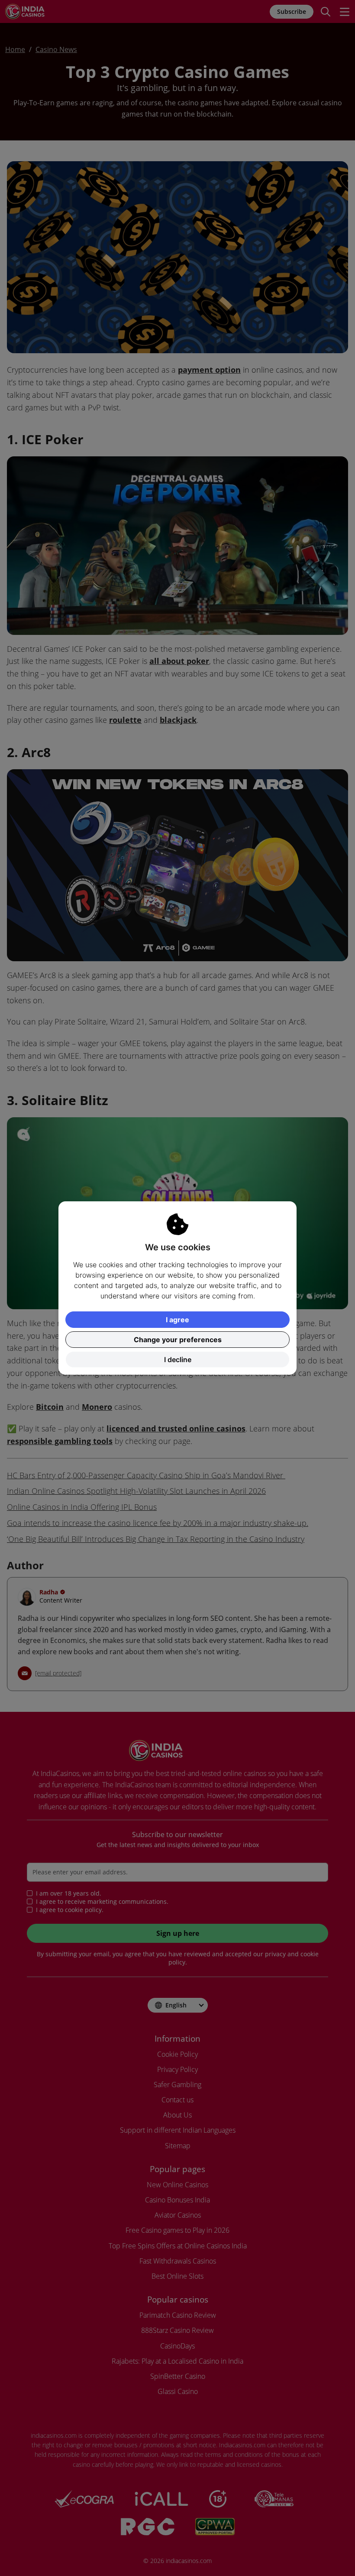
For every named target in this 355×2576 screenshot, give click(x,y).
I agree (177, 1320)
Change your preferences (178, 1340)
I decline (178, 1360)
